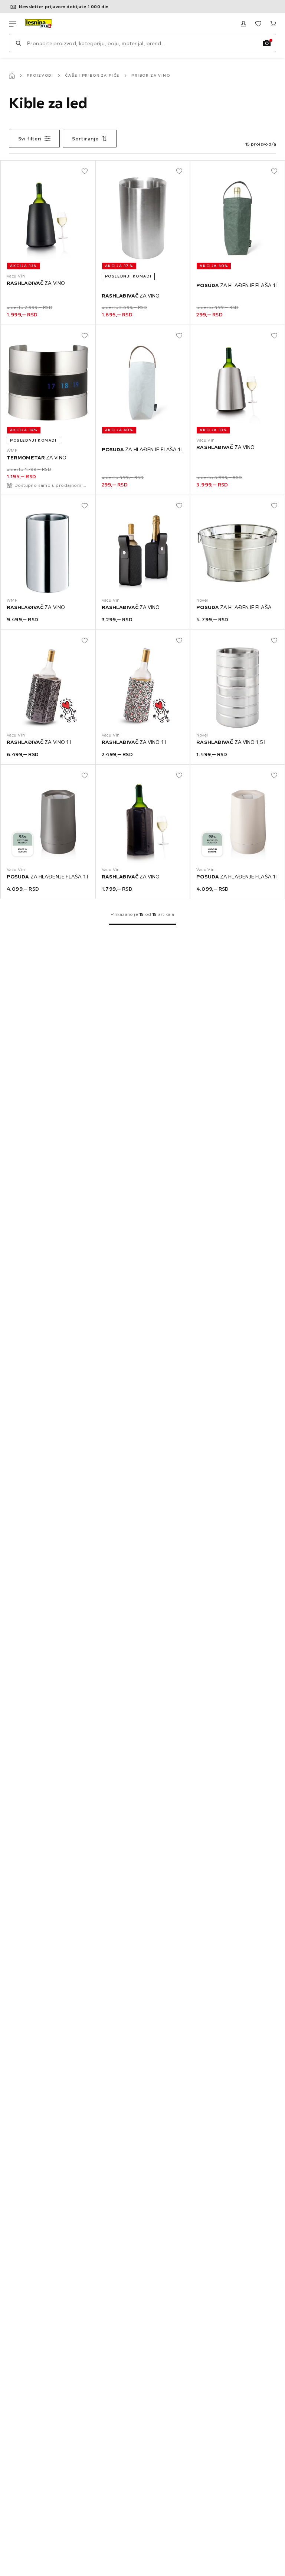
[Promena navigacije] (13, 24)
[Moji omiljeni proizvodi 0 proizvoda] (258, 24)
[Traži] (18, 43)
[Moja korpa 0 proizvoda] (273, 24)
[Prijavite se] (243, 24)
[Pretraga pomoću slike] (267, 43)
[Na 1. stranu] (142, 924)
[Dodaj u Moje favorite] (85, 171)
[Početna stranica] (12, 76)
